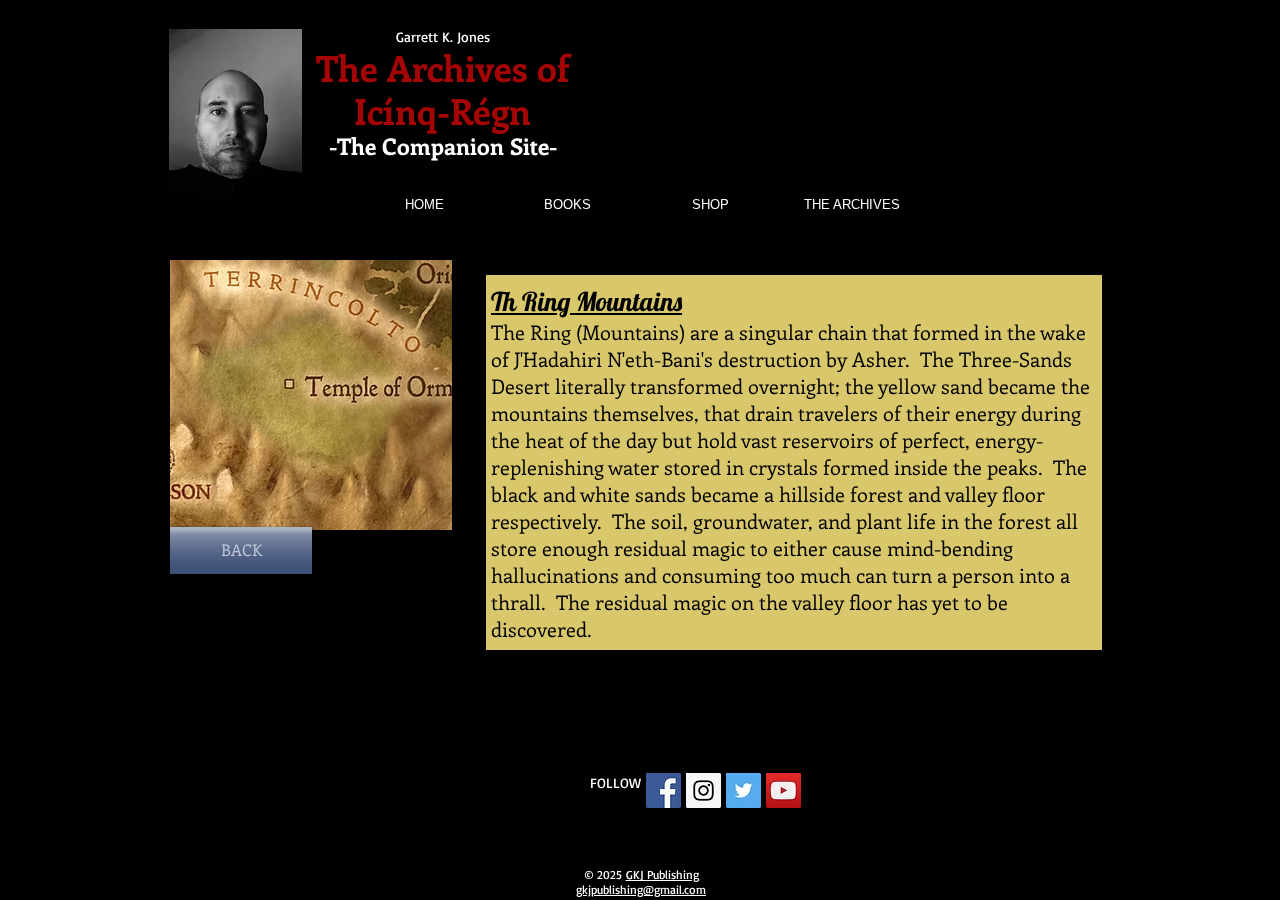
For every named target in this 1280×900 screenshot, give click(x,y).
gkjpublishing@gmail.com (641, 889)
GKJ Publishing (662, 874)
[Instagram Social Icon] (703, 790)
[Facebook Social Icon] (663, 790)
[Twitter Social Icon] (743, 790)
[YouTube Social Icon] (783, 790)
